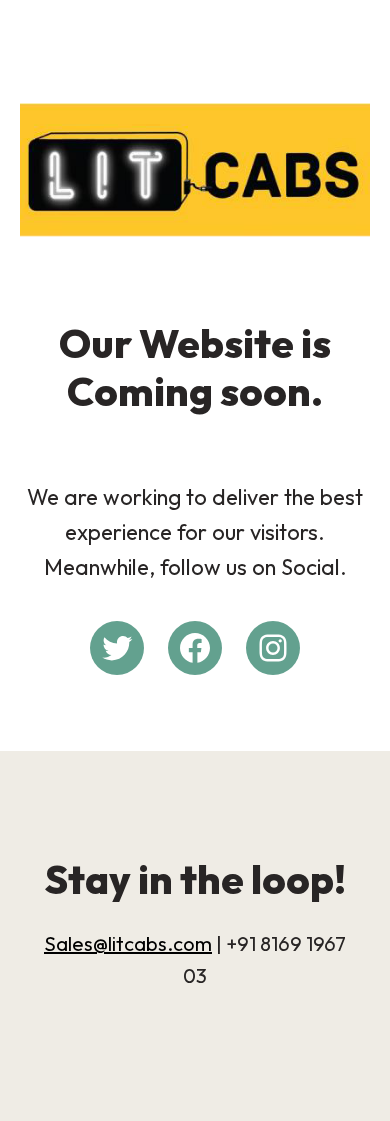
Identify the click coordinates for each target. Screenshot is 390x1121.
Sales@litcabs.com (128, 943)
